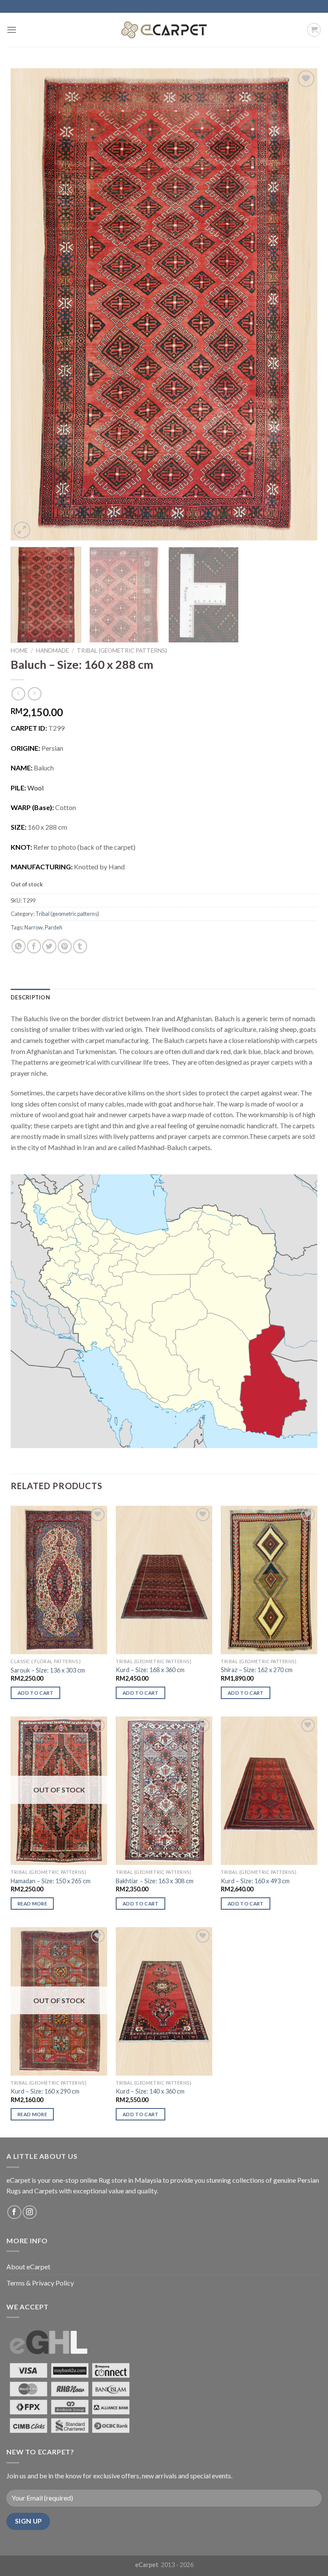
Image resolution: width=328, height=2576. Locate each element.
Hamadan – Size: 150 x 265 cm (51, 1881)
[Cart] (314, 30)
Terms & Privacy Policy (40, 2283)
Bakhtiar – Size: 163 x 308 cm (155, 1881)
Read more (32, 1904)
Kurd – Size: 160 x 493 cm (255, 1881)
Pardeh (54, 927)
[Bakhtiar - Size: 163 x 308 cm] (164, 1791)
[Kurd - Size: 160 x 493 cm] (269, 1791)
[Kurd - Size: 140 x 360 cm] (164, 2001)
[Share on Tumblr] (80, 946)
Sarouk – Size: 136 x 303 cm (48, 1670)
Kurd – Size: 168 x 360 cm (150, 1670)
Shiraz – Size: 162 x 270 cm (257, 1670)
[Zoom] (22, 530)
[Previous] (28, 304)
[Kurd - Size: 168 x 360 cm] (164, 1580)
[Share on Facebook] (34, 946)
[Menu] (12, 30)
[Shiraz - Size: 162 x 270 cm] (269, 1580)
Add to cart (36, 1693)
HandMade (52, 651)
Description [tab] (30, 997)
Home (19, 651)
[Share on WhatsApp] (19, 946)
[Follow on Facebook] (14, 2212)
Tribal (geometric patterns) (122, 651)
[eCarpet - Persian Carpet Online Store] (164, 30)
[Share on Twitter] (49, 946)
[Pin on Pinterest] (65, 946)
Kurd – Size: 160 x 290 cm (45, 2091)
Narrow (34, 927)
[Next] (300, 304)
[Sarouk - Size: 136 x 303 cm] (59, 1580)
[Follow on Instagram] (30, 2212)
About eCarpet (28, 2267)
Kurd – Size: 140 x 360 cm (150, 2091)
